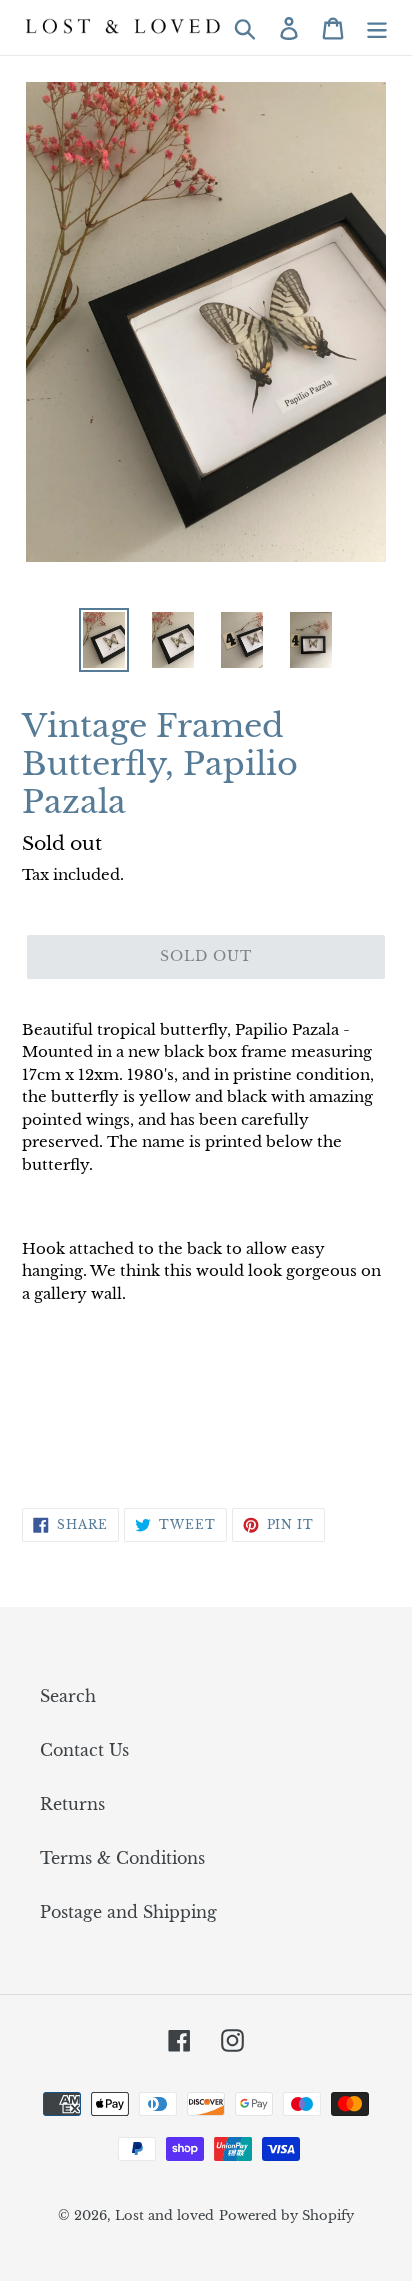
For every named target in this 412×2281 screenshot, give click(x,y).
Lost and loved (164, 2215)
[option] (104, 640)
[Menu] (377, 27)
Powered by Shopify (286, 2215)
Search (68, 1696)
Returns (72, 1804)
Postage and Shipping (128, 1912)
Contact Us (84, 1750)
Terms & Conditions (122, 1858)
